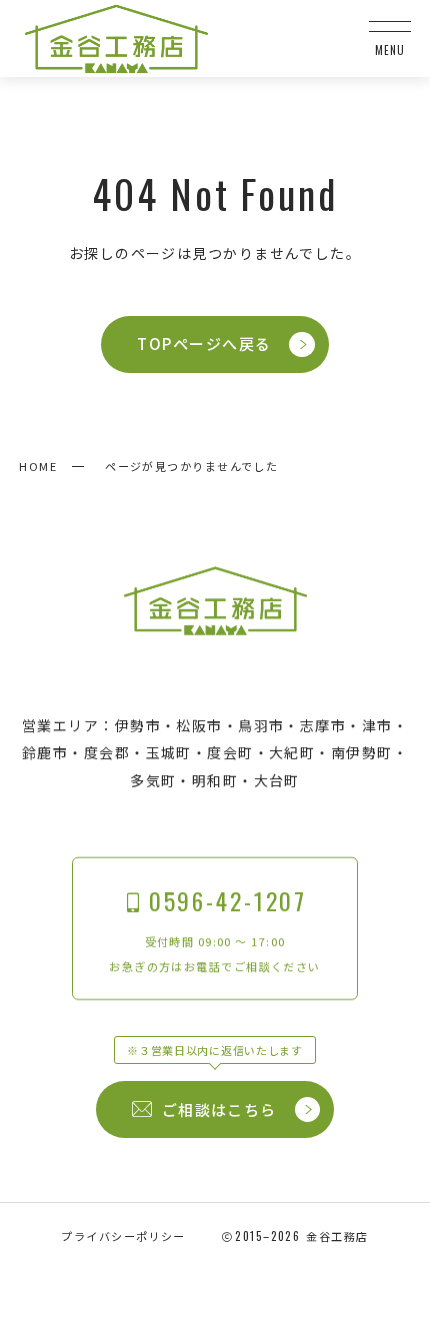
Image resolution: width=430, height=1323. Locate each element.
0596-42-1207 (228, 900)
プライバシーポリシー (123, 1236)
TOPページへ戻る (204, 343)
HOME (38, 466)
